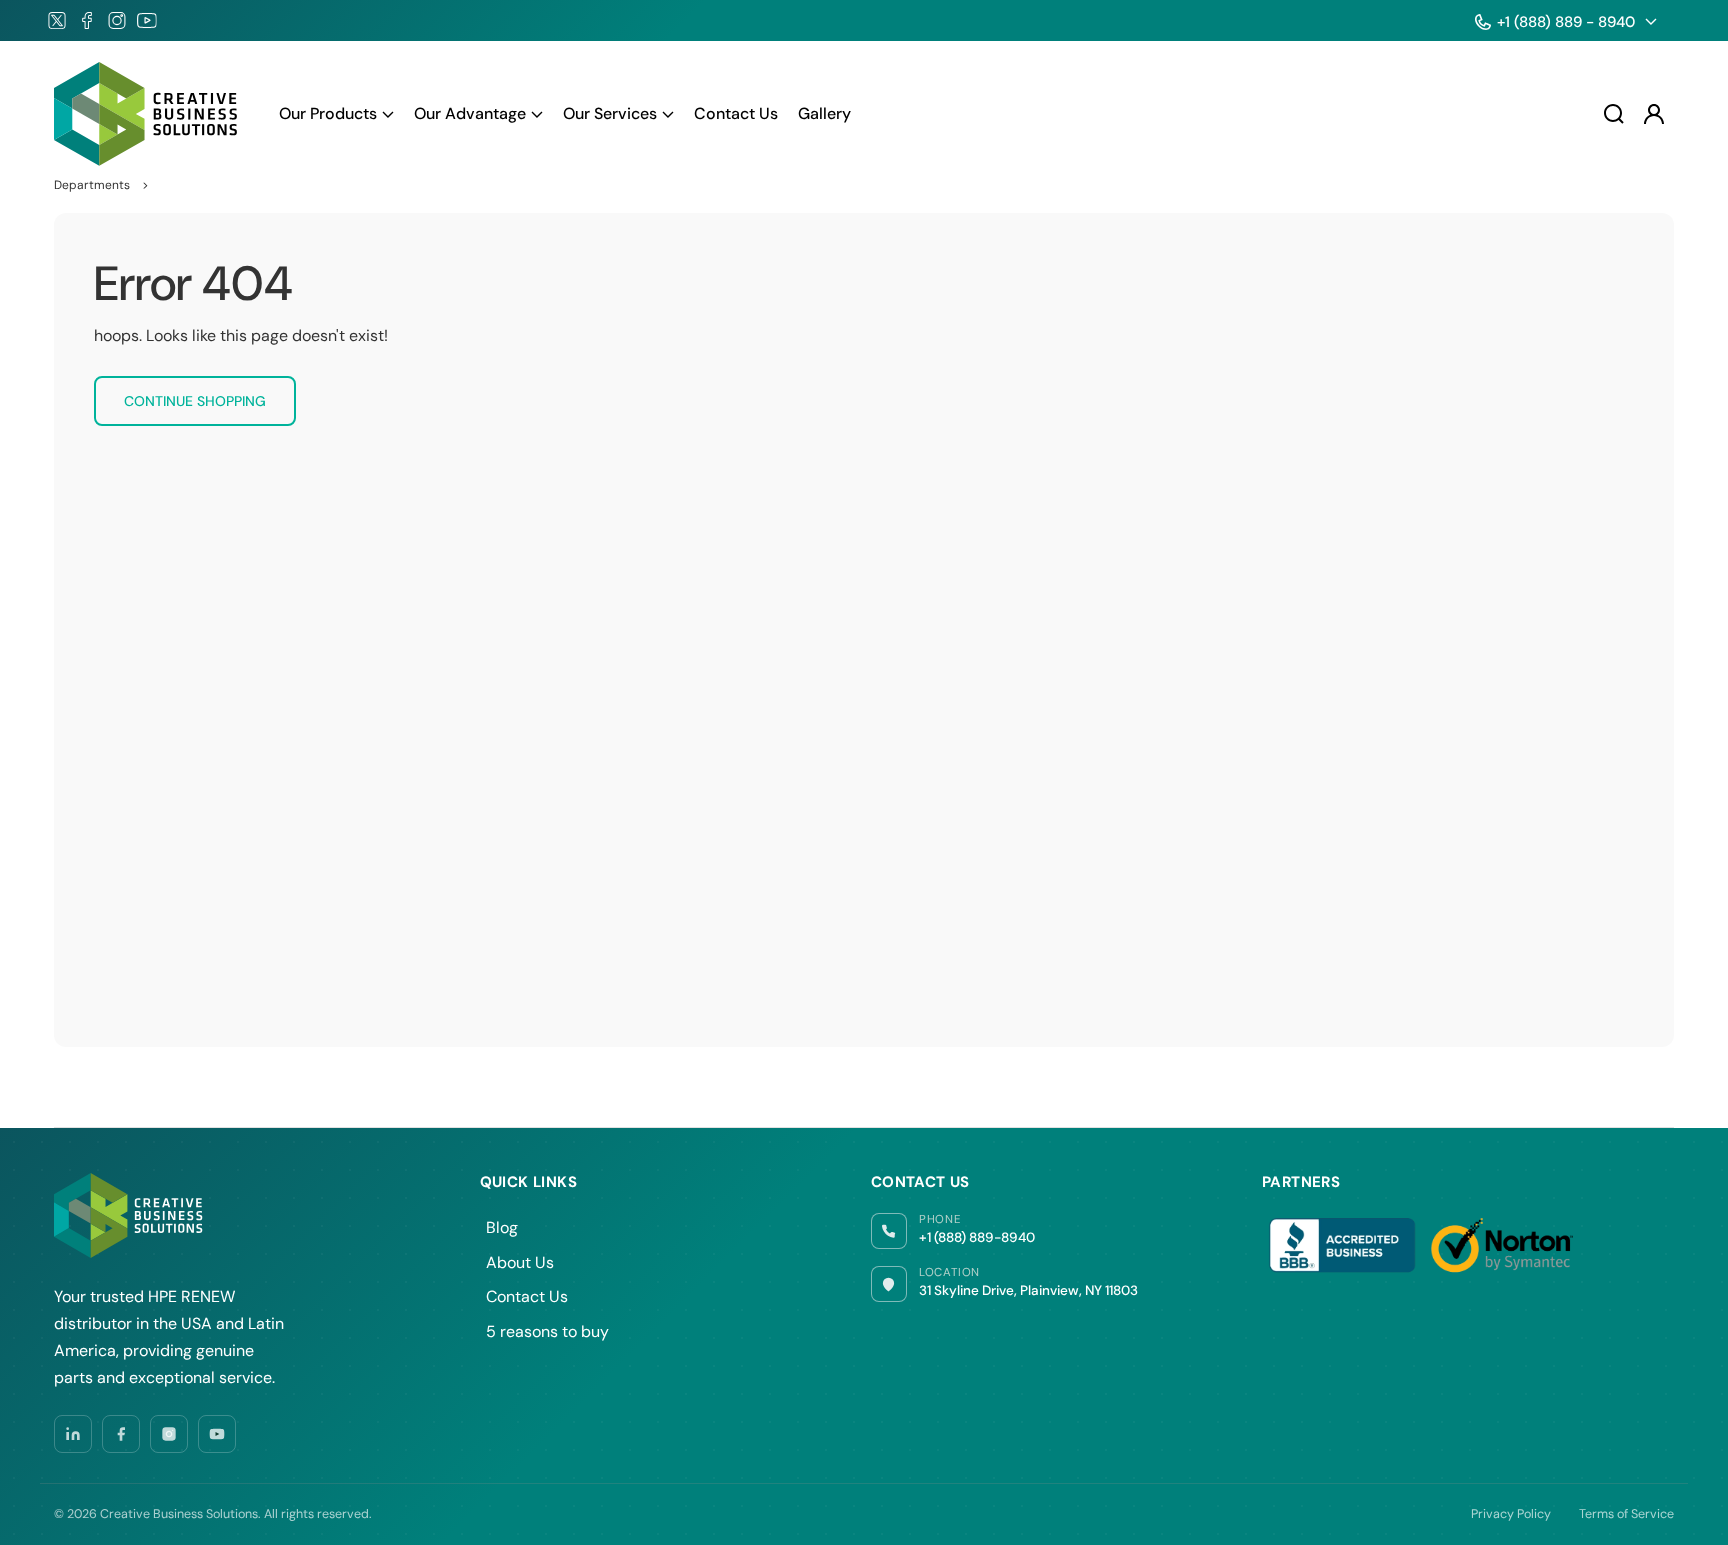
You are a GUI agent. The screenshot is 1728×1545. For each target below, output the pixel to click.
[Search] (1614, 114)
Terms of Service (1626, 1514)
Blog (502, 1227)
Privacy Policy (1511, 1514)
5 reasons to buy (547, 1331)
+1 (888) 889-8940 (977, 1237)
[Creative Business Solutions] (147, 114)
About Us (520, 1262)
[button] (336, 114)
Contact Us (527, 1296)
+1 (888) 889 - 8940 (1566, 22)
